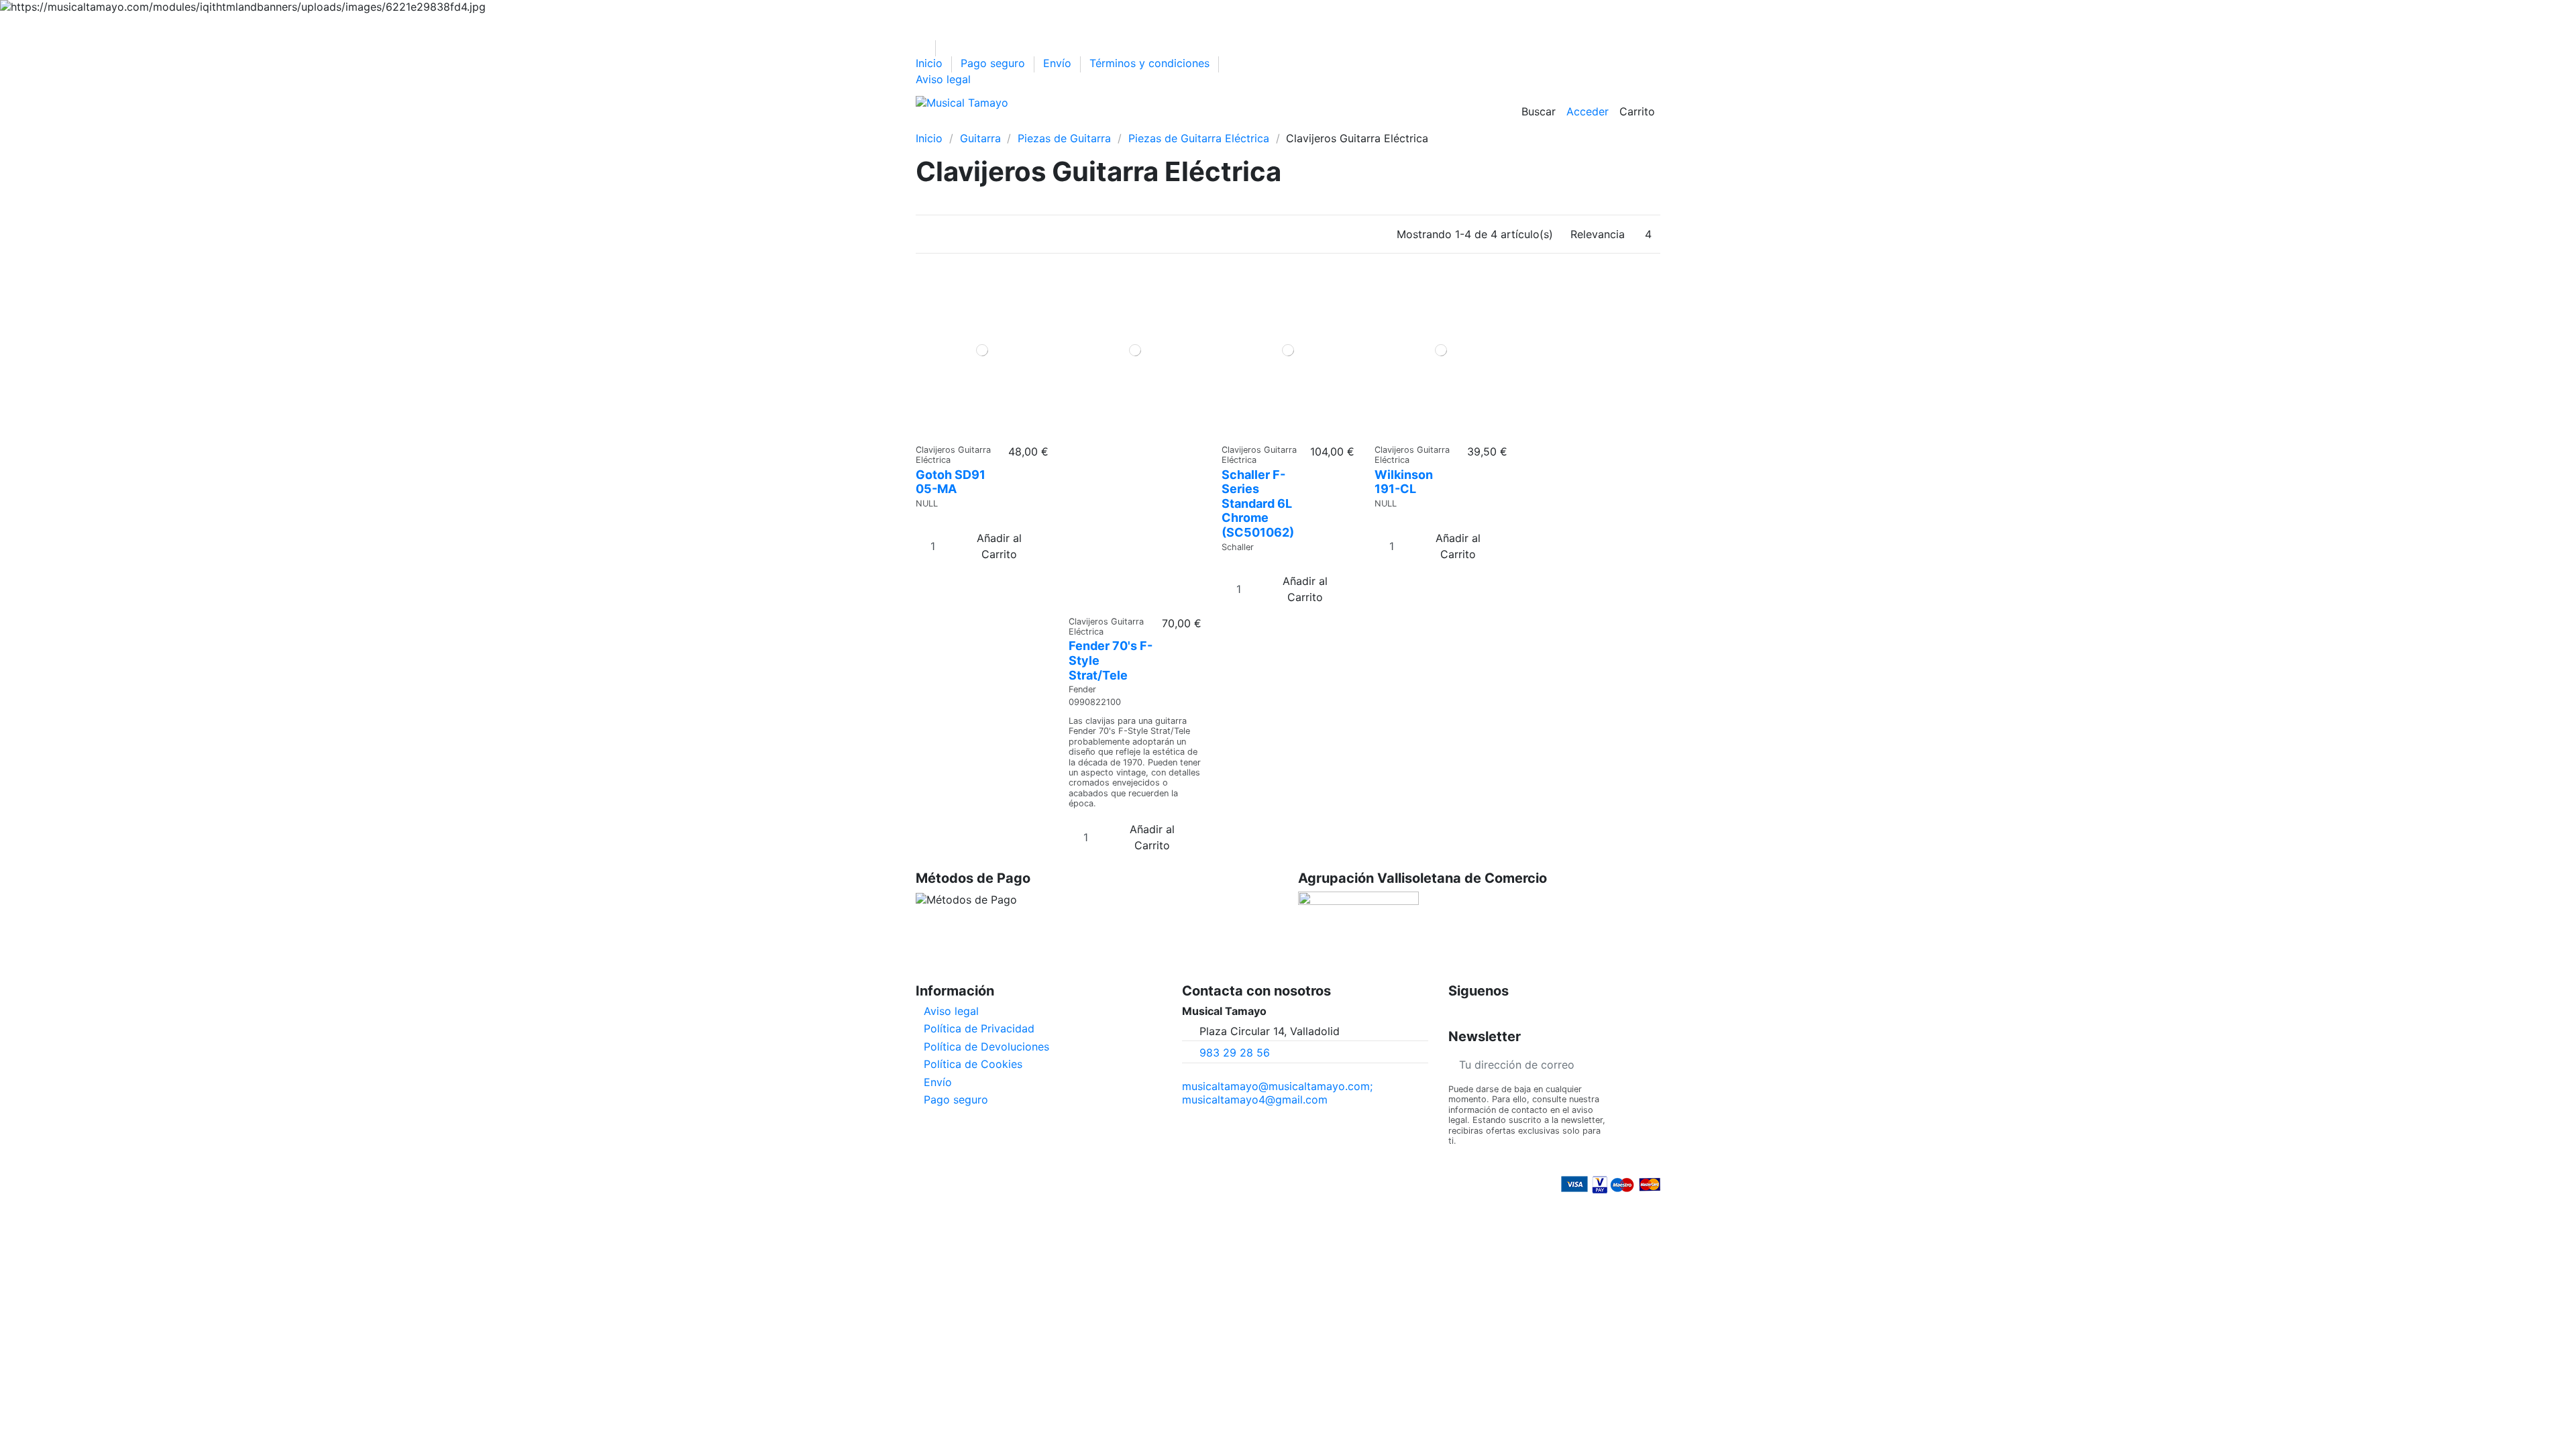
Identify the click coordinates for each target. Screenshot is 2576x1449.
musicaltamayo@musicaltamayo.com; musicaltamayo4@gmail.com (1277, 1093)
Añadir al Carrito (999, 546)
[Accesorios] (1160, 125)
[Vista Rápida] (986, 430)
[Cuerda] (1090, 125)
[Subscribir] (1650, 1064)
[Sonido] (1066, 125)
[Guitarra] (949, 125)
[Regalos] (1183, 125)
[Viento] (1043, 125)
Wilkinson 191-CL (1404, 482)
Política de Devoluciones (986, 1046)
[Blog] (1204, 125)
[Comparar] (978, 430)
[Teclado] (1019, 125)
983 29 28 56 (1235, 1053)
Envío (1059, 63)
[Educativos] (1137, 125)
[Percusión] (996, 125)
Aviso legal (943, 79)
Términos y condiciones (1151, 63)
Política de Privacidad (979, 1028)
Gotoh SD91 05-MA (951, 482)
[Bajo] (972, 125)
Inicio (931, 63)
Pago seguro (995, 63)
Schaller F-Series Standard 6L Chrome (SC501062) (1258, 503)
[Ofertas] (1113, 125)
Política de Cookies (973, 1064)
